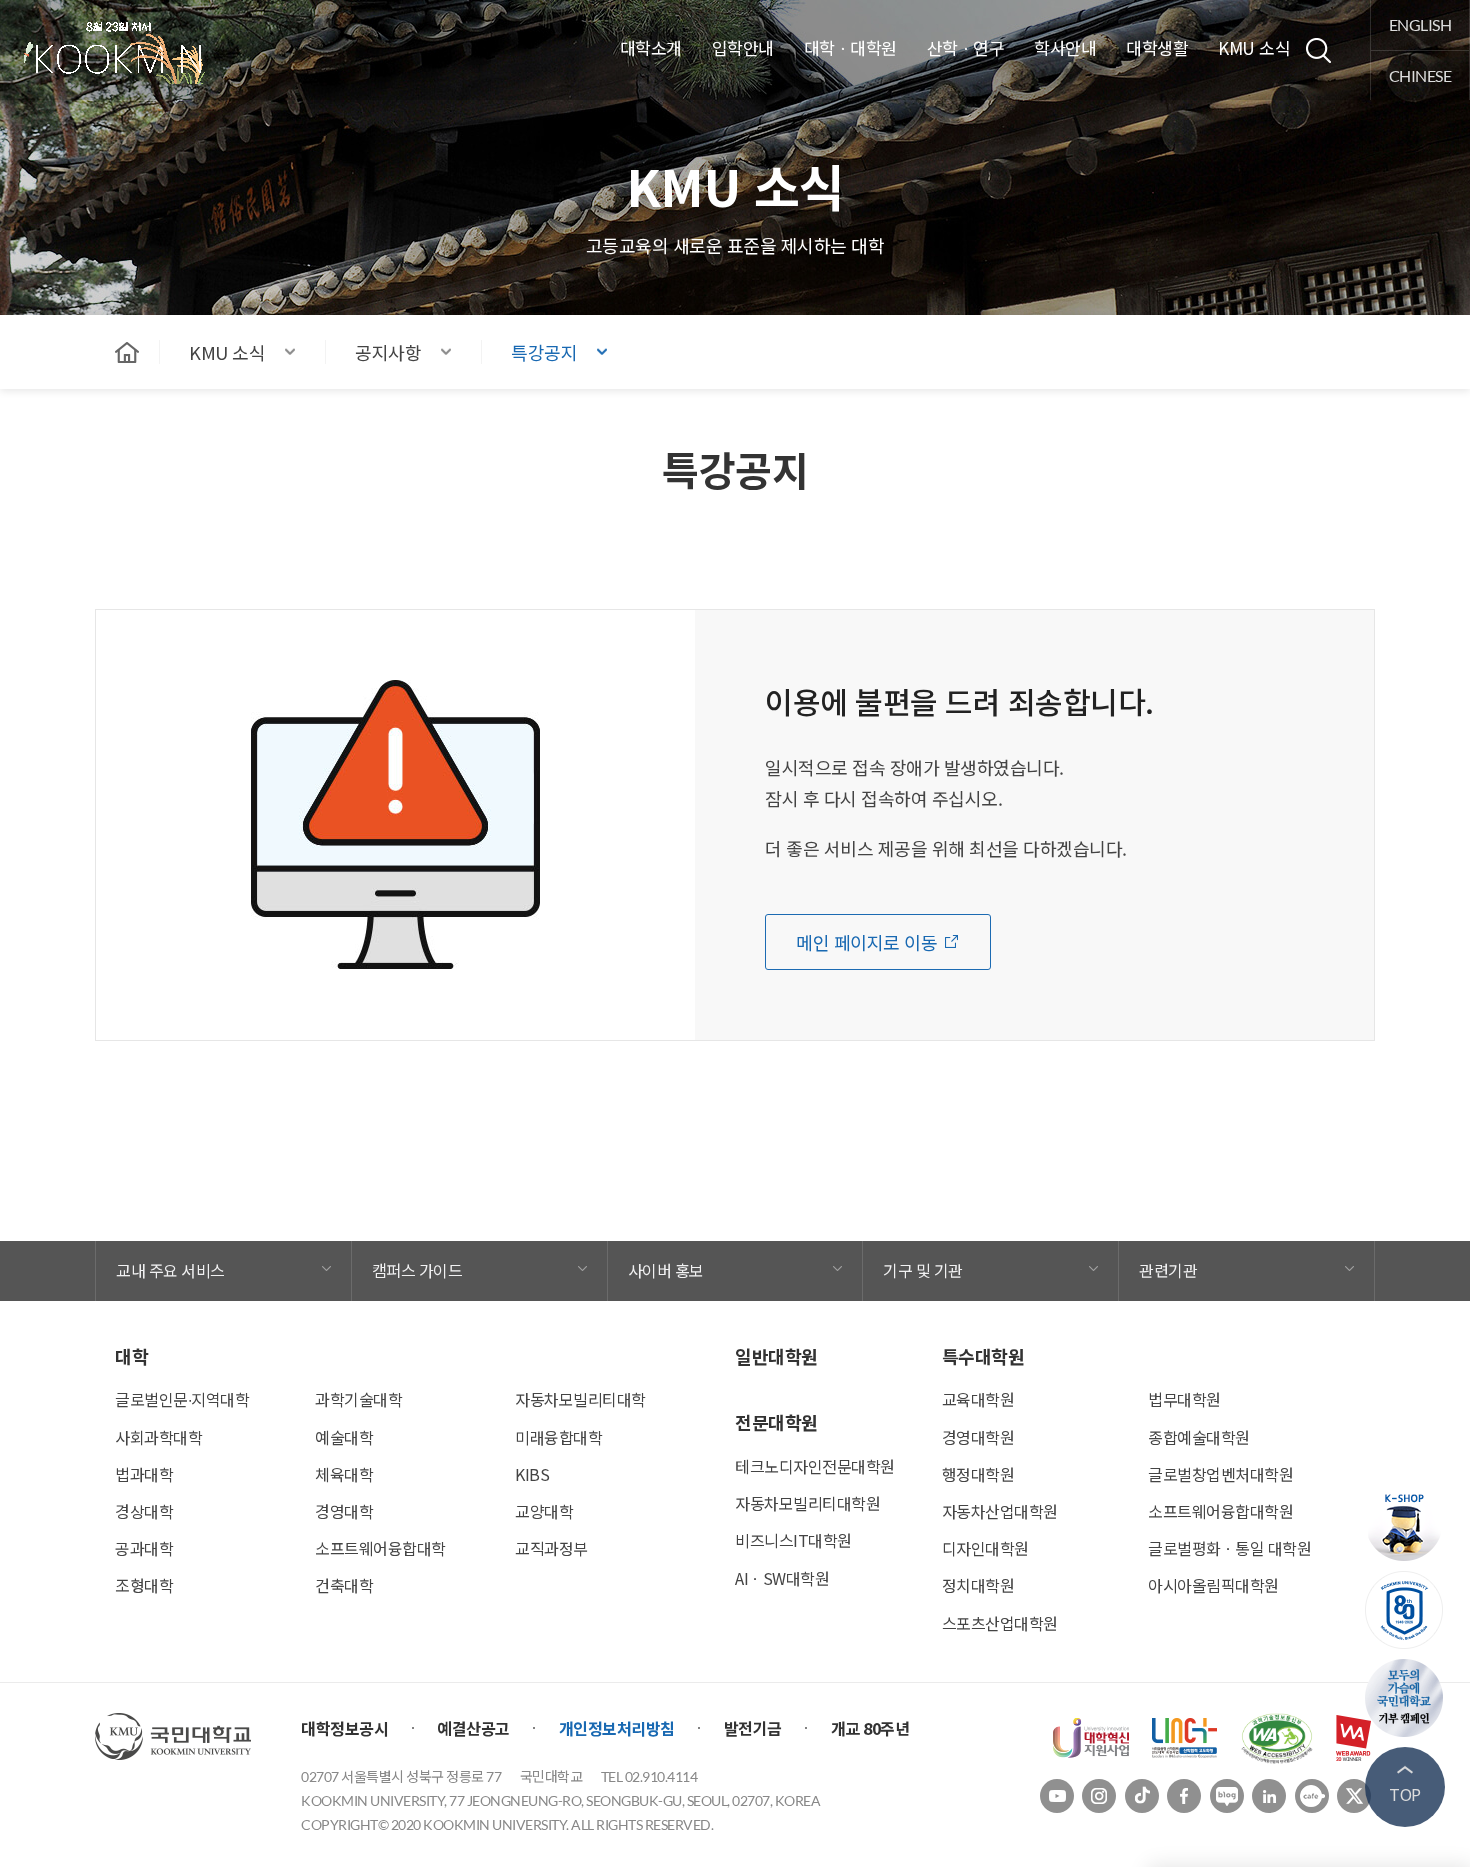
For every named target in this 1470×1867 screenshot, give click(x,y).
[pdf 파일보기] (1277, 1736)
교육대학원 (978, 1399)
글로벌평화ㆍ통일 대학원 (1229, 1548)
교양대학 (544, 1511)
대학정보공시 (344, 1728)
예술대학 (344, 1437)
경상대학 (144, 1511)
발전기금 (753, 1728)
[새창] (1091, 1736)
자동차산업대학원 (1000, 1511)
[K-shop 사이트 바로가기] (1405, 1522)
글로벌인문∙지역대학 (182, 1399)
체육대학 (344, 1474)
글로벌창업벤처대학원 (1220, 1474)
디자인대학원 (985, 1548)
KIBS (532, 1474)
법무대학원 (1184, 1399)
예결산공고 (473, 1728)
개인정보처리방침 (617, 1728)
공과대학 (144, 1548)
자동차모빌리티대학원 (807, 1503)
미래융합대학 (558, 1437)
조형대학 (144, 1585)
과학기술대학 (358, 1399)
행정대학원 (978, 1474)
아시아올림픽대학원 (1213, 1585)
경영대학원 (978, 1437)
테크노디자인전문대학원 (815, 1466)
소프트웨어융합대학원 (1220, 1511)
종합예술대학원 (1199, 1437)
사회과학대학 (158, 1437)
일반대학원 (776, 1356)
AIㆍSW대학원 (782, 1578)
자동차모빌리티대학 (580, 1399)
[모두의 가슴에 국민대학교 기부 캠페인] (1405, 1698)
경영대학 (344, 1511)
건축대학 (344, 1585)
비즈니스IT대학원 (793, 1540)
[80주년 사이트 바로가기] (1405, 1610)
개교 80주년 (870, 1728)
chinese (1420, 75)
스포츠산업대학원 (1000, 1623)
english (1420, 24)
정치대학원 (978, 1585)
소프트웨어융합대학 (380, 1548)
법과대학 (144, 1474)
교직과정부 (551, 1548)
